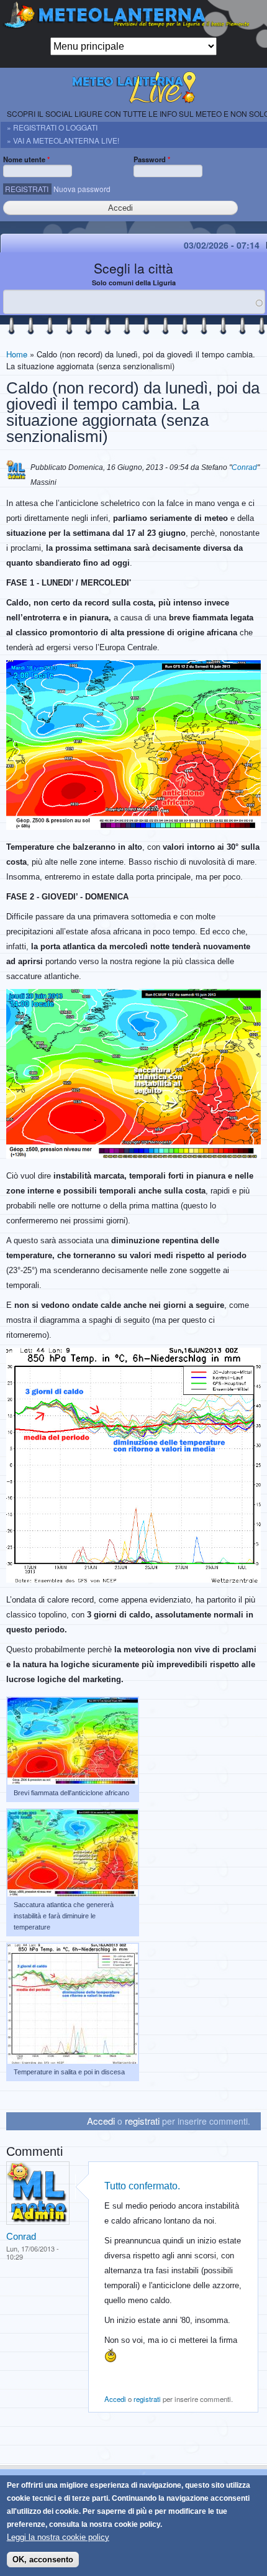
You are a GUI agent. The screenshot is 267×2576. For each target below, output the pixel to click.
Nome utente (26, 159)
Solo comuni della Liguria (134, 283)
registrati (142, 2121)
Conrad (244, 467)
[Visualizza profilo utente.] (38, 2222)
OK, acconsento (43, 2560)
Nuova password (82, 189)
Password (152, 159)
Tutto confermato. (142, 2186)
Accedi (101, 2121)
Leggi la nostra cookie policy (58, 2537)
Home (17, 354)
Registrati (27, 189)
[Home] (133, 19)
